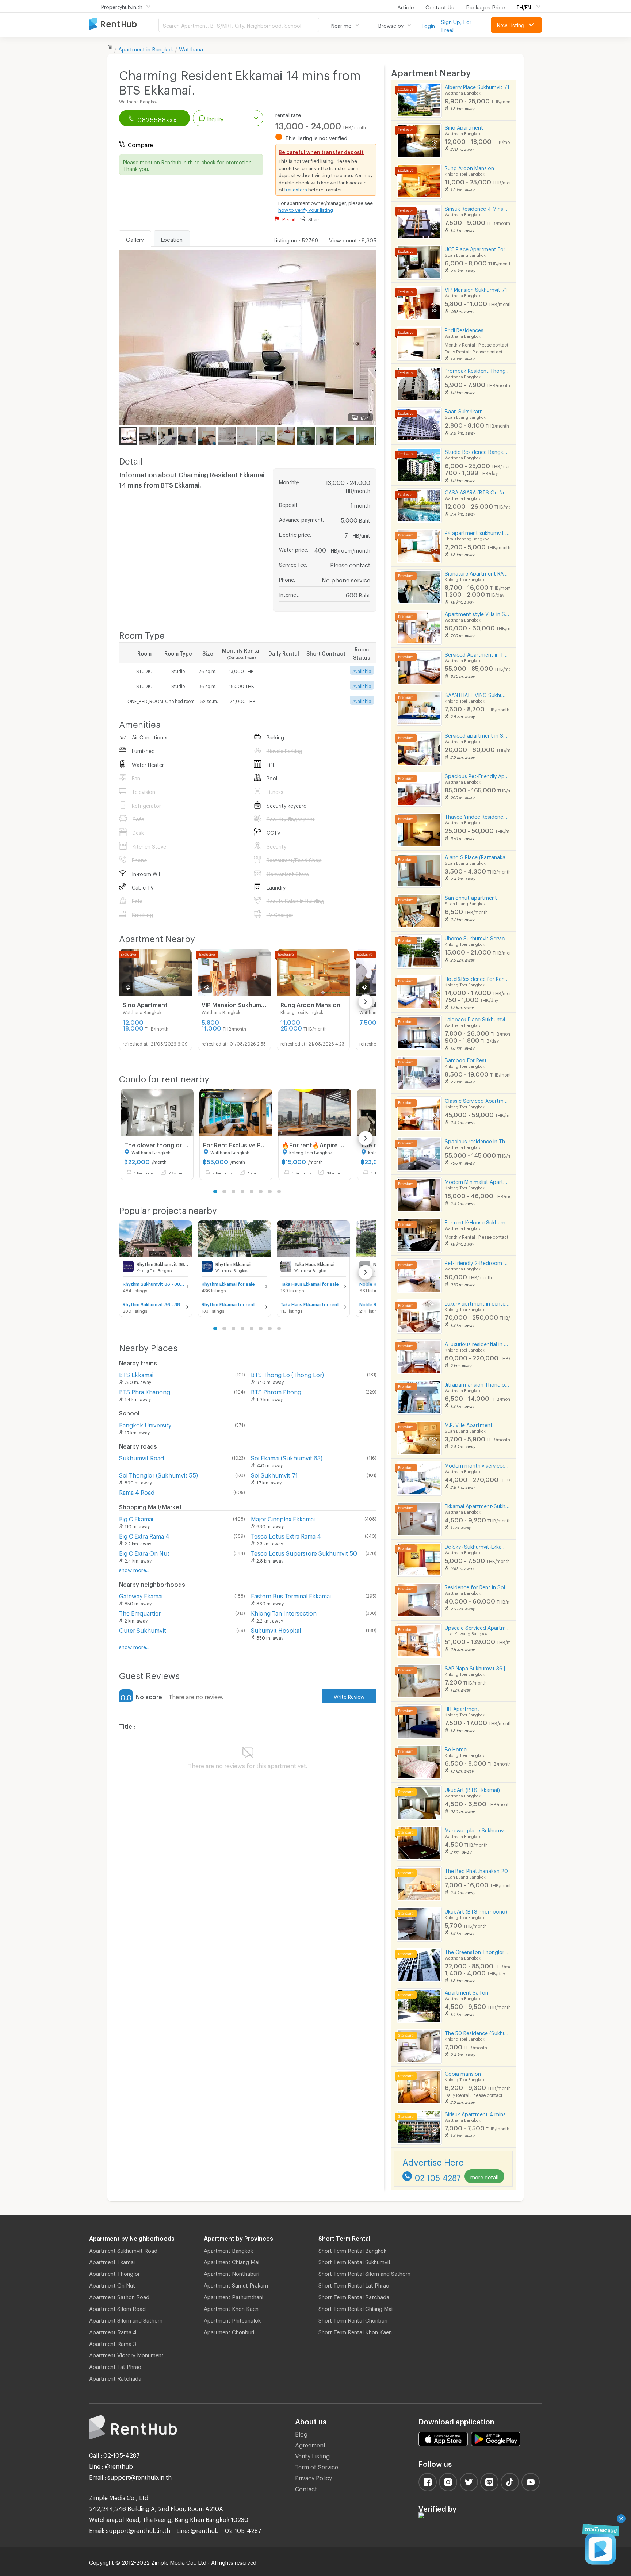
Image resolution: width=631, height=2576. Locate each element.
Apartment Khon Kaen (231, 2308)
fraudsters (296, 188)
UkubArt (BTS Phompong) (476, 1910)
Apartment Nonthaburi (232, 2273)
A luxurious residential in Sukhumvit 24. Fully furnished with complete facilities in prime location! (477, 1343)
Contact (306, 2488)
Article (406, 6)
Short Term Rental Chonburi (353, 2319)
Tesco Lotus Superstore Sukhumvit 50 (304, 1552)
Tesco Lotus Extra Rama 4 (286, 1535)
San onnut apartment (471, 897)
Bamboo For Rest (466, 1059)
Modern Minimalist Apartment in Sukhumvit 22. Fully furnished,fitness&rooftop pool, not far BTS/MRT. (477, 1181)
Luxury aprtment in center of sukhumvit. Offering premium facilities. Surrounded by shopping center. (477, 1302)
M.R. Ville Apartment (469, 1424)
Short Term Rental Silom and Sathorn (364, 2273)
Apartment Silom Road (117, 2308)
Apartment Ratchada (115, 2377)
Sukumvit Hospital (276, 1629)
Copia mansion (463, 2073)
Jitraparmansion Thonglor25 (477, 1383)
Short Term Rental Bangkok (352, 2250)
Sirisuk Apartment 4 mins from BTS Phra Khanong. (477, 2113)
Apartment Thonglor (114, 2273)
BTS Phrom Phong (276, 1391)
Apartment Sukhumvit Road (123, 2250)
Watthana (191, 48)
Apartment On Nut (112, 2284)
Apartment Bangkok (228, 2250)
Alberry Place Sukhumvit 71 (477, 86)
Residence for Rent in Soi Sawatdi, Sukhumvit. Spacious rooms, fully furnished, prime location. (477, 1586)
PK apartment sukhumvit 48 (477, 532)
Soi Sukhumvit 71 (274, 1474)
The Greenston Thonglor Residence (477, 1951)
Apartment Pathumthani (234, 2296)
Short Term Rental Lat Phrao (354, 2284)
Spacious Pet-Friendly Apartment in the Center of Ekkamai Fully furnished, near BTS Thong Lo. (477, 775)
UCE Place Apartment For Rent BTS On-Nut (477, 248)
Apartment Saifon (466, 1992)
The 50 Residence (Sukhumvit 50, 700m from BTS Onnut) (477, 2032)
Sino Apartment (464, 127)
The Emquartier (140, 1612)
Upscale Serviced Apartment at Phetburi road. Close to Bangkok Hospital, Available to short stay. (477, 1627)
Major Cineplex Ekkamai (283, 1518)
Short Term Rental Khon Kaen (355, 2331)
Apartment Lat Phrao (115, 2366)
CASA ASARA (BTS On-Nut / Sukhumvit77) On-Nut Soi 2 (477, 491)
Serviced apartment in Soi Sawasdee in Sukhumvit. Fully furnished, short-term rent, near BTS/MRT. (477, 735)
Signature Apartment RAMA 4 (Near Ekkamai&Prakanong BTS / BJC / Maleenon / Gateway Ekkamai (477, 572)
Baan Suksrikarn (464, 410)
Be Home (456, 1748)
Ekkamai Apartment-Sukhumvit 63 (477, 1505)
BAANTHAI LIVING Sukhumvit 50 (477, 694)
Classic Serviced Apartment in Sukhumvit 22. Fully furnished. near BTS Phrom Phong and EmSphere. (477, 1100)
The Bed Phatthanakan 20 (476, 1870)
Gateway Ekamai (141, 1595)
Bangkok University (145, 1424)
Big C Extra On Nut (144, 1552)
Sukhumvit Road (142, 1457)
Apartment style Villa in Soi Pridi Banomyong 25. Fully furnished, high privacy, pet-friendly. (477, 613)
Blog (301, 2433)
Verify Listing (312, 2455)
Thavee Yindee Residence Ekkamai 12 (477, 816)
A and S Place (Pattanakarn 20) (477, 856)
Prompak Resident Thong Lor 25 (477, 370)
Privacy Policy (313, 2477)
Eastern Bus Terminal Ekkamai (291, 1595)
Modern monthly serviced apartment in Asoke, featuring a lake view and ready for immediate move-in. (477, 1465)
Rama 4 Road (137, 1491)
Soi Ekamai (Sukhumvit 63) (287, 1457)
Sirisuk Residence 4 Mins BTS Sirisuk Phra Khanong (477, 208)
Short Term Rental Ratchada (354, 2296)
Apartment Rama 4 (113, 2331)
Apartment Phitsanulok (232, 2319)
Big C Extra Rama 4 (144, 1535)
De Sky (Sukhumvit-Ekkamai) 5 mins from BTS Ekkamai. (477, 1546)
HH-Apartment (462, 1708)
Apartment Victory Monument (126, 2354)
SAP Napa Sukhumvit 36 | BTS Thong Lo (477, 1667)
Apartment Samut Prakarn (236, 2284)
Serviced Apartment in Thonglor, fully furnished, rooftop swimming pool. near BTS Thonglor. (477, 653)
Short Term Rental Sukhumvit (355, 2261)
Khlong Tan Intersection (284, 1612)
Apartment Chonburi (229, 2331)
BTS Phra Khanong (145, 1391)
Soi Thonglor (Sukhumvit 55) (158, 1474)
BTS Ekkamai (136, 1374)
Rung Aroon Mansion (469, 167)
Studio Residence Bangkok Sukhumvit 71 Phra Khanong (477, 451)
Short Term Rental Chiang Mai (355, 2308)
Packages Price (485, 6)
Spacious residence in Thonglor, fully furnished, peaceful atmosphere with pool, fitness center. (477, 1140)
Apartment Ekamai (112, 2261)
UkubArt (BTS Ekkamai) (472, 1789)
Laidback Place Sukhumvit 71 (477, 1018)
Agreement (310, 2444)
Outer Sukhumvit (143, 1629)
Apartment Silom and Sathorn (126, 2319)
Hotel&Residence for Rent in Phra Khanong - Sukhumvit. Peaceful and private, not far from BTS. (477, 978)
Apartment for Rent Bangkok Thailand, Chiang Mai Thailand (124, 24)
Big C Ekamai (136, 1518)
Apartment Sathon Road (119, 2296)
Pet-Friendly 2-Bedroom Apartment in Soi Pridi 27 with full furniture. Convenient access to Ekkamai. (477, 1262)
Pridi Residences (464, 329)
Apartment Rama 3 (113, 2343)
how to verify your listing (306, 209)
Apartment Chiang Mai (232, 2261)
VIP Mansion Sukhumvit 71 (476, 289)
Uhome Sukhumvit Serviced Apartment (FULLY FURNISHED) (477, 937)
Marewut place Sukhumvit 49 (477, 1829)
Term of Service (317, 2466)
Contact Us (440, 6)
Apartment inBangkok (146, 48)
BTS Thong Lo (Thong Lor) (287, 1374)
